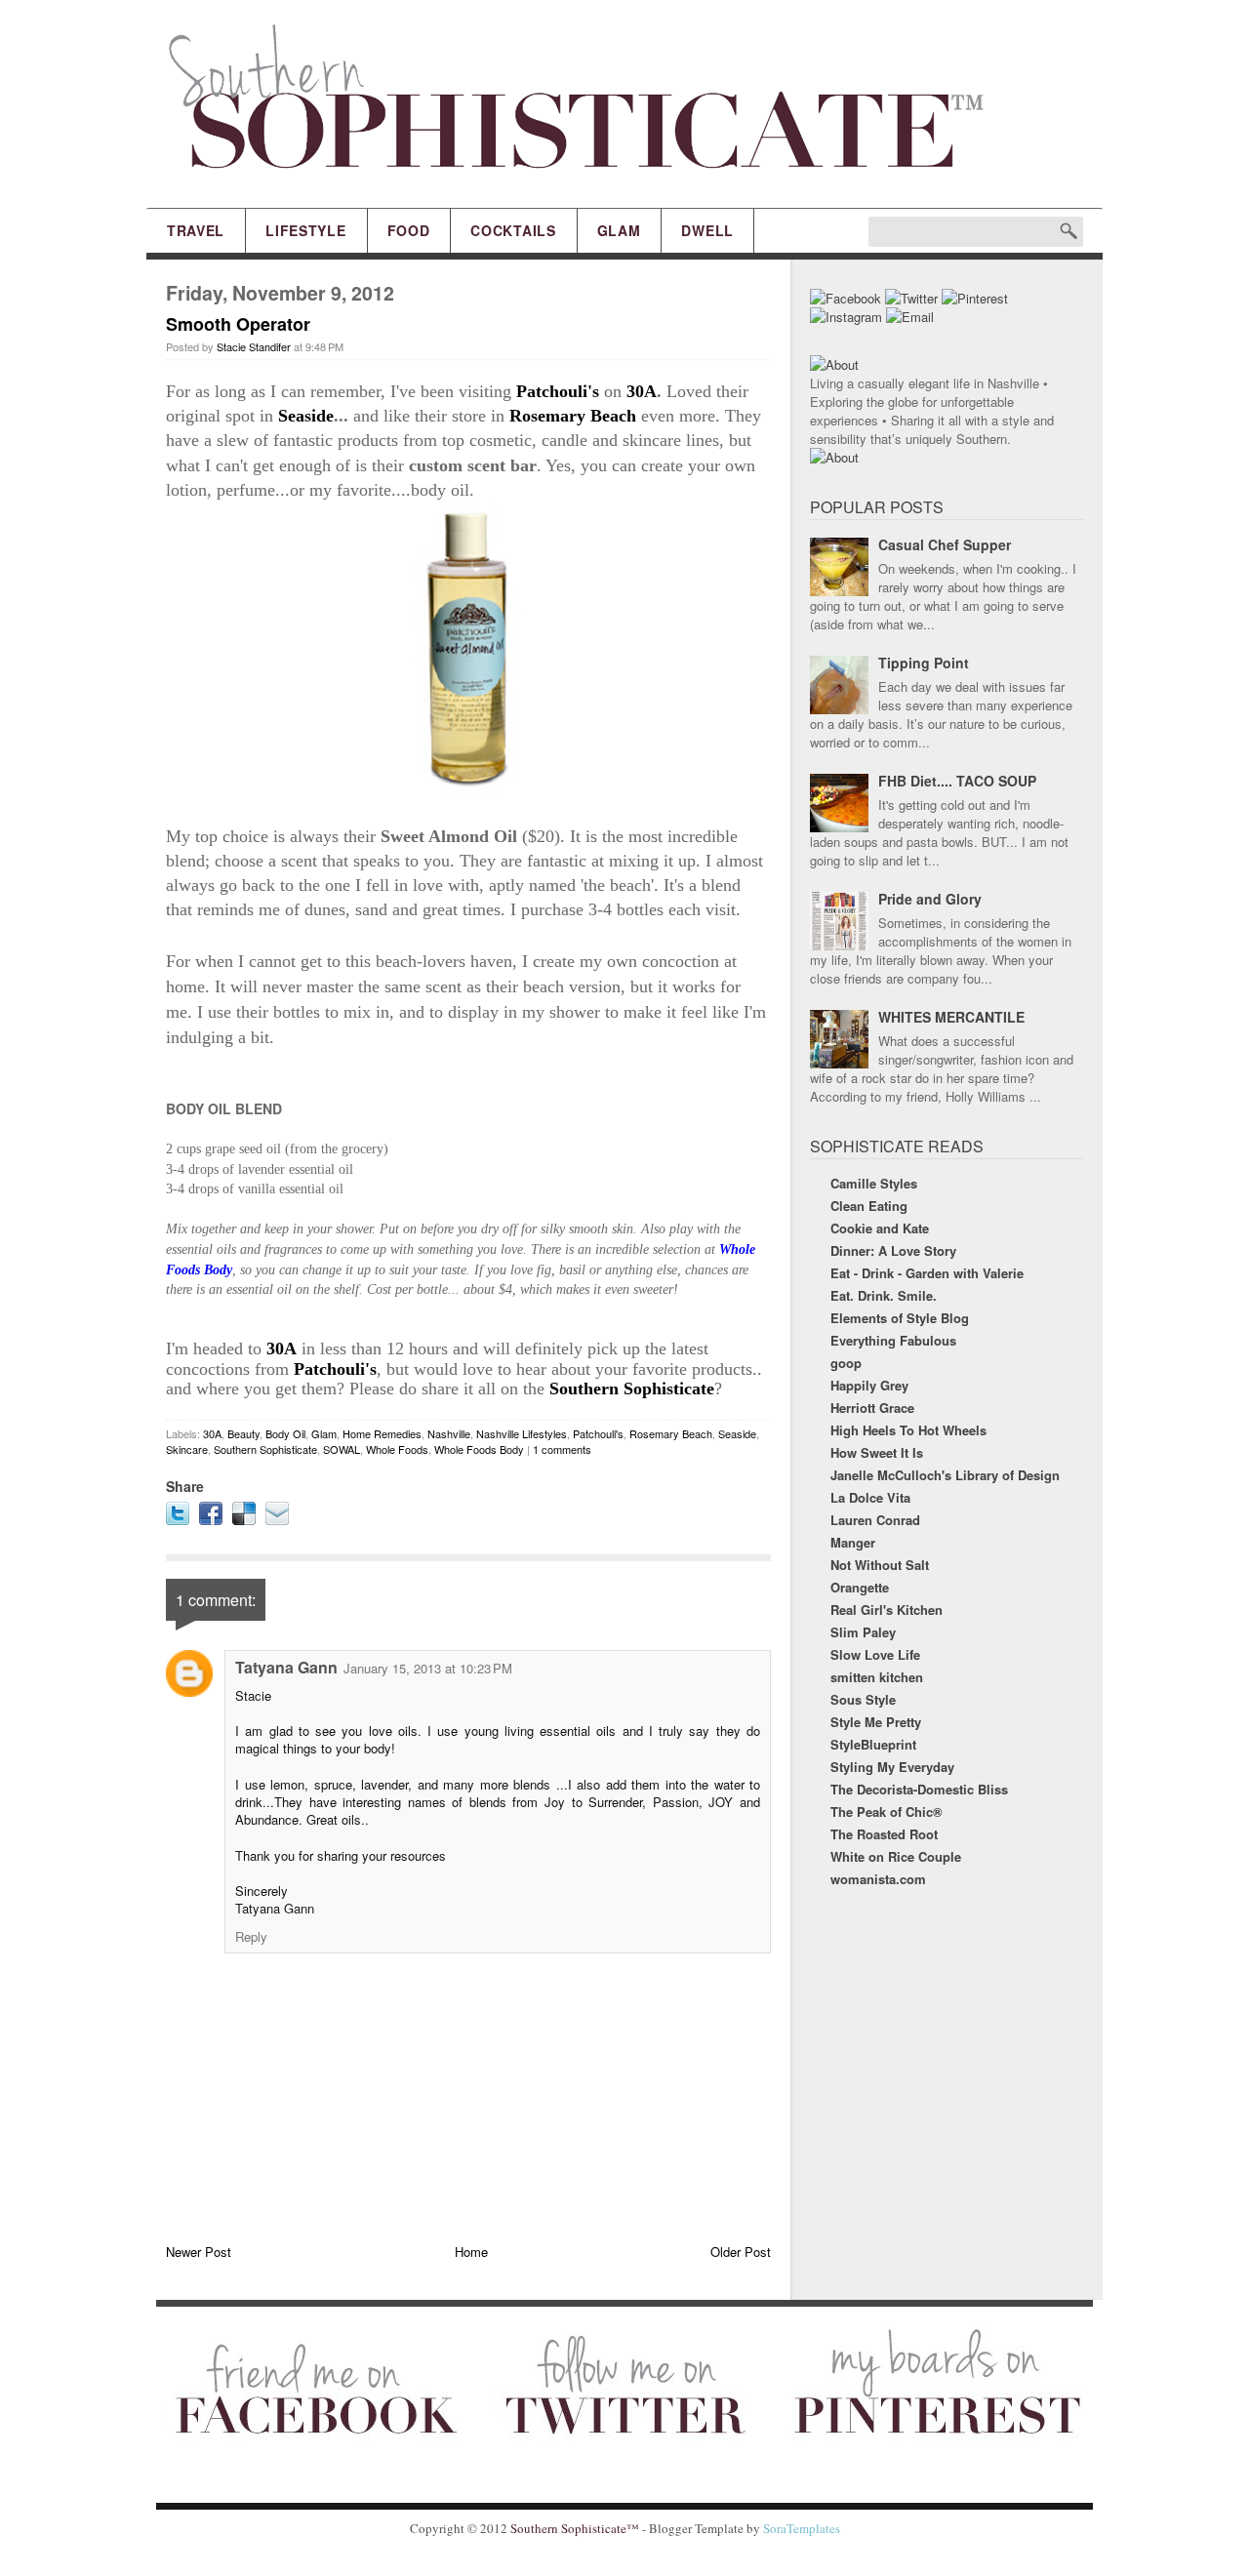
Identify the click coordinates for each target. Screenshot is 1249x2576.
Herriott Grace (872, 1408)
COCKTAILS (513, 230)
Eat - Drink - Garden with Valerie (927, 1273)
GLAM (619, 230)
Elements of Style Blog (900, 1318)
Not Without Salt (880, 1565)
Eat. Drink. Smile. (884, 1295)
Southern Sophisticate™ (575, 2528)
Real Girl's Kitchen (886, 1610)
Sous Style (863, 1699)
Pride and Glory (930, 899)
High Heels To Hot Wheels (908, 1430)
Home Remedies (382, 1433)
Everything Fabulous (893, 1340)
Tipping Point (924, 663)
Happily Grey (869, 1385)
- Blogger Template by (740, 2528)
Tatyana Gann (286, 1667)
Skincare (187, 1449)
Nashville (449, 1433)
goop (846, 1363)
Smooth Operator (238, 324)
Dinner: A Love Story (893, 1250)
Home (471, 2252)
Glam (324, 1433)
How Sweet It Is (877, 1452)
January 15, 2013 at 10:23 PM (428, 1668)
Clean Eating (869, 1206)
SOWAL (342, 1449)
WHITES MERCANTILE (951, 1017)
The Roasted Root (884, 1834)
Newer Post (199, 2252)
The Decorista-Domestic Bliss (919, 1789)
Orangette (860, 1587)
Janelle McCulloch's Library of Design (945, 1475)
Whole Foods (397, 1449)
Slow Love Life (875, 1654)
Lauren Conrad (875, 1520)
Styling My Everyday (892, 1767)
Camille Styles (874, 1183)
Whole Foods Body (479, 1449)
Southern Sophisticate (632, 1389)
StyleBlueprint (873, 1744)
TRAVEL (196, 230)
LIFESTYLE (305, 230)
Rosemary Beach (573, 416)
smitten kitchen (877, 1677)
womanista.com (878, 1879)
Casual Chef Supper (945, 544)
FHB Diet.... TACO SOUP (957, 781)
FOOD (409, 230)
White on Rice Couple (896, 1856)
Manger (853, 1542)
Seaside (306, 416)
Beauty (243, 1433)
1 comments (562, 1449)
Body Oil (285, 1433)
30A (642, 391)
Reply (251, 1936)
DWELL (707, 230)
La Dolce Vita (870, 1497)
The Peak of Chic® (886, 1811)
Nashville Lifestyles (522, 1433)
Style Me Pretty (876, 1722)
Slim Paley (863, 1632)
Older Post (741, 2252)
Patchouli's (558, 391)
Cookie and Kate (880, 1228)
